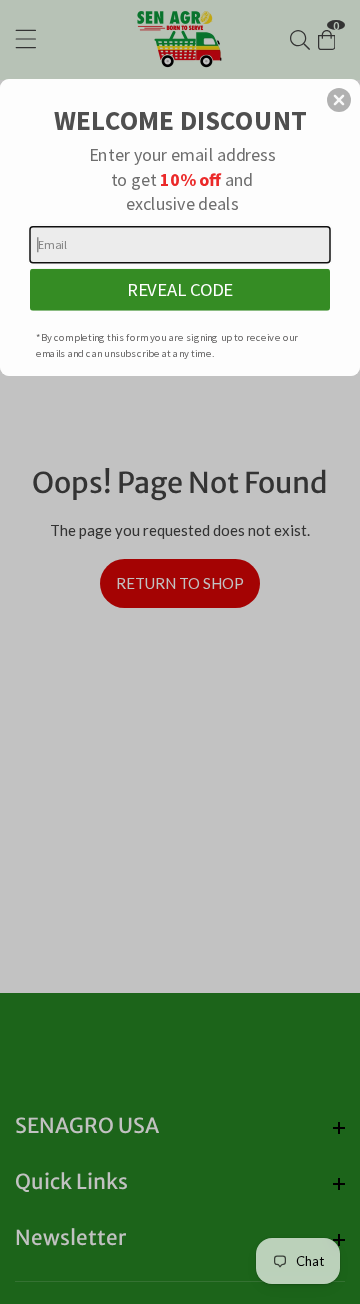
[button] (339, 100)
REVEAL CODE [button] (180, 289)
